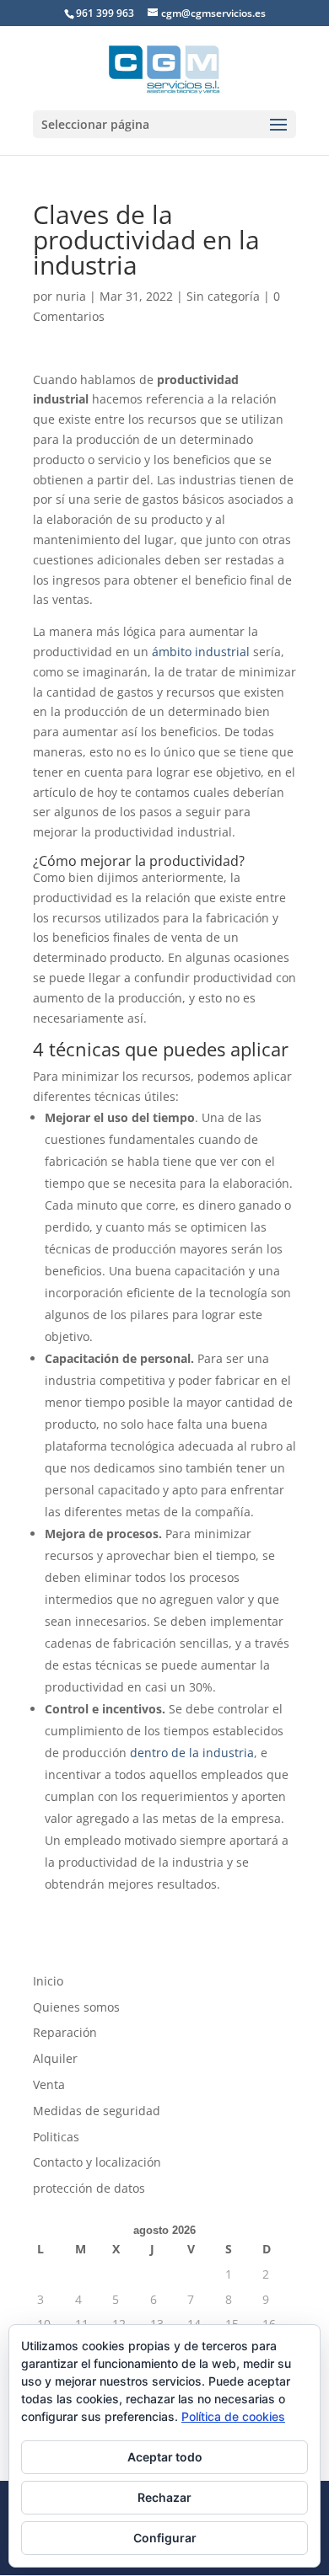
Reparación (65, 2032)
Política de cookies (233, 2416)
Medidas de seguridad (97, 2111)
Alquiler (55, 2058)
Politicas (56, 2137)
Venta (49, 2084)
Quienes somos (76, 2007)
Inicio (48, 1981)
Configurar (165, 2538)
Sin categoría (223, 296)
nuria (71, 296)
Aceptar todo (165, 2457)
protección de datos (89, 2188)
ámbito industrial (202, 652)
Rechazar (164, 2497)
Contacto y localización (97, 2162)
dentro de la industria (192, 1753)
